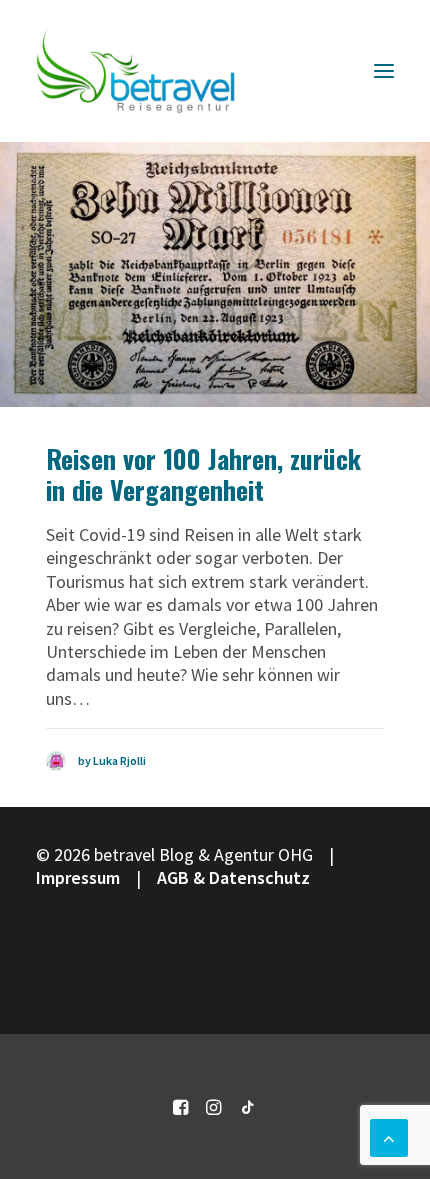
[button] (384, 71)
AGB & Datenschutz (233, 877)
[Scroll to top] (389, 1135)
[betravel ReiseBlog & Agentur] (136, 71)
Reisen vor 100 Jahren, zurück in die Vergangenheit (203, 474)
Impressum (78, 877)
